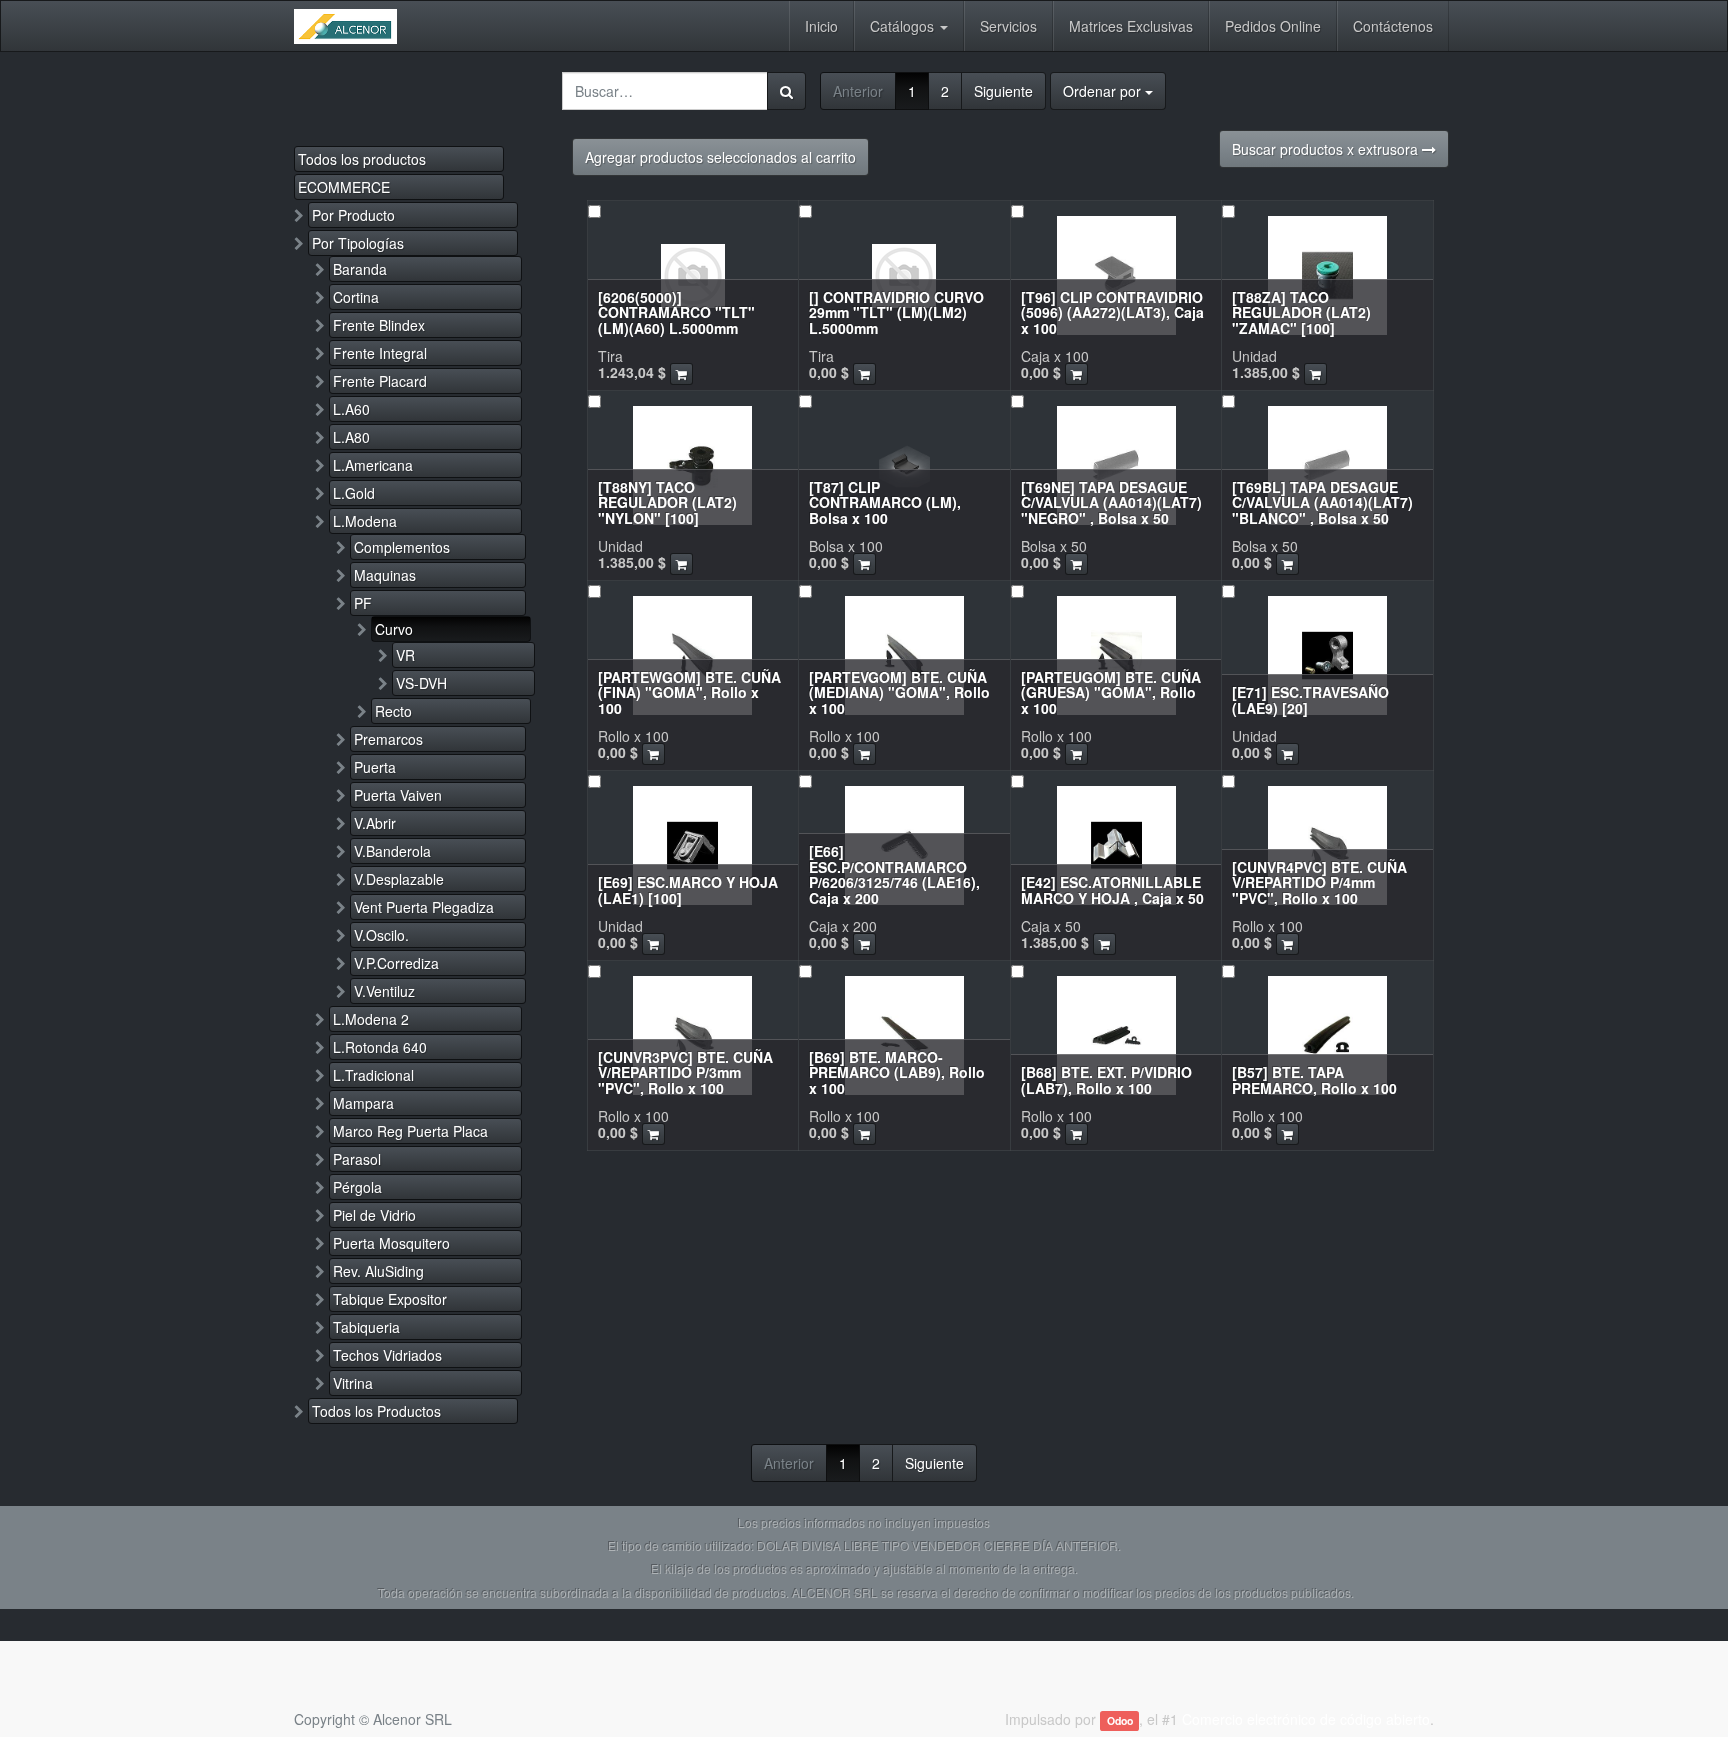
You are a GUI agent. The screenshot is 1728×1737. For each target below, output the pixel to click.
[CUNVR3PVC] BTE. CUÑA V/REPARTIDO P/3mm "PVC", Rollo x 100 (685, 1072)
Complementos (402, 547)
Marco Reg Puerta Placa (410, 1131)
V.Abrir (375, 823)
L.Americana (373, 465)
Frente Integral (380, 353)
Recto (393, 711)
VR (405, 655)
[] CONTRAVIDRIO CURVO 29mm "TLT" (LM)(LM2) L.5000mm (896, 312)
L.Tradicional (373, 1075)
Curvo (394, 629)
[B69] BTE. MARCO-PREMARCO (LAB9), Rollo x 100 (897, 1072)
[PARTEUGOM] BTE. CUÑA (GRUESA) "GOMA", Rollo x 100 (1111, 692)
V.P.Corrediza (396, 963)
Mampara (363, 1103)
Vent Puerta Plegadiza (424, 907)
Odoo (1120, 1720)
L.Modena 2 (371, 1019)
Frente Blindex (379, 325)
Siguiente (1003, 91)
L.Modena (365, 521)
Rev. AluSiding (378, 1271)
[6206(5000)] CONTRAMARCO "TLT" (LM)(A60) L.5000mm (676, 312)
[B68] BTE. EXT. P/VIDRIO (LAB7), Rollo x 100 (1106, 1079)
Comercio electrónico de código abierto (1306, 1719)
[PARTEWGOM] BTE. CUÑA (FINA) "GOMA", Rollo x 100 (689, 692)
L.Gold (354, 493)
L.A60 (351, 409)
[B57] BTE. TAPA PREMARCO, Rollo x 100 (1314, 1079)
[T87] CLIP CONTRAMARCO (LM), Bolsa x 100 (885, 502)
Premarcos (388, 739)
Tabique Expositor (390, 1299)
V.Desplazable (399, 879)
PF (363, 603)
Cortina (356, 297)
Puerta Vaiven (398, 795)
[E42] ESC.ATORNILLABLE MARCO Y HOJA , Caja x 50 (1112, 889)
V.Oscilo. (381, 935)
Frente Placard (380, 381)
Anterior (858, 91)
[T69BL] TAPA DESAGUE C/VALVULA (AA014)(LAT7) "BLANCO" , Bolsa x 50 (1322, 502)
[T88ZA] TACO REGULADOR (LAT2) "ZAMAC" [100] (1301, 312)
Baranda (360, 269)
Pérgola (357, 1187)
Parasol (357, 1159)
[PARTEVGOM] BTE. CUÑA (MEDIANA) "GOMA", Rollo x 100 (899, 692)
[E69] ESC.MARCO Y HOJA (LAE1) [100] (688, 889)
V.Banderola (392, 851)
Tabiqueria (366, 1327)
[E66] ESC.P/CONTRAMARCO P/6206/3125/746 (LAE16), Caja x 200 (894, 874)
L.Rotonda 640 (380, 1047)
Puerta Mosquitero (391, 1243)
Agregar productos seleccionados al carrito (720, 157)
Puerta (375, 767)
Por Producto (353, 215)
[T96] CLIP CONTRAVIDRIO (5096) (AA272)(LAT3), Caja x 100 (1112, 312)
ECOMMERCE (344, 187)
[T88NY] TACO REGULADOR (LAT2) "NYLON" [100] (667, 502)
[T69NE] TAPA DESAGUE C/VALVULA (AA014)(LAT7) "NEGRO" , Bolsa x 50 (1111, 502)
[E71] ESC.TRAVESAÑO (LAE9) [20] (1310, 699)
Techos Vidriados (387, 1355)
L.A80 (351, 437)
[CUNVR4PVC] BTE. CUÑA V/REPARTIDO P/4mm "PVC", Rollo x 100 (1319, 882)
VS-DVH (421, 683)
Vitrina (353, 1383)
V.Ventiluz (384, 991)
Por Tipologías (358, 243)
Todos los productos (362, 159)
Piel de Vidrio (374, 1215)
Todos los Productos (376, 1411)
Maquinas (385, 575)
